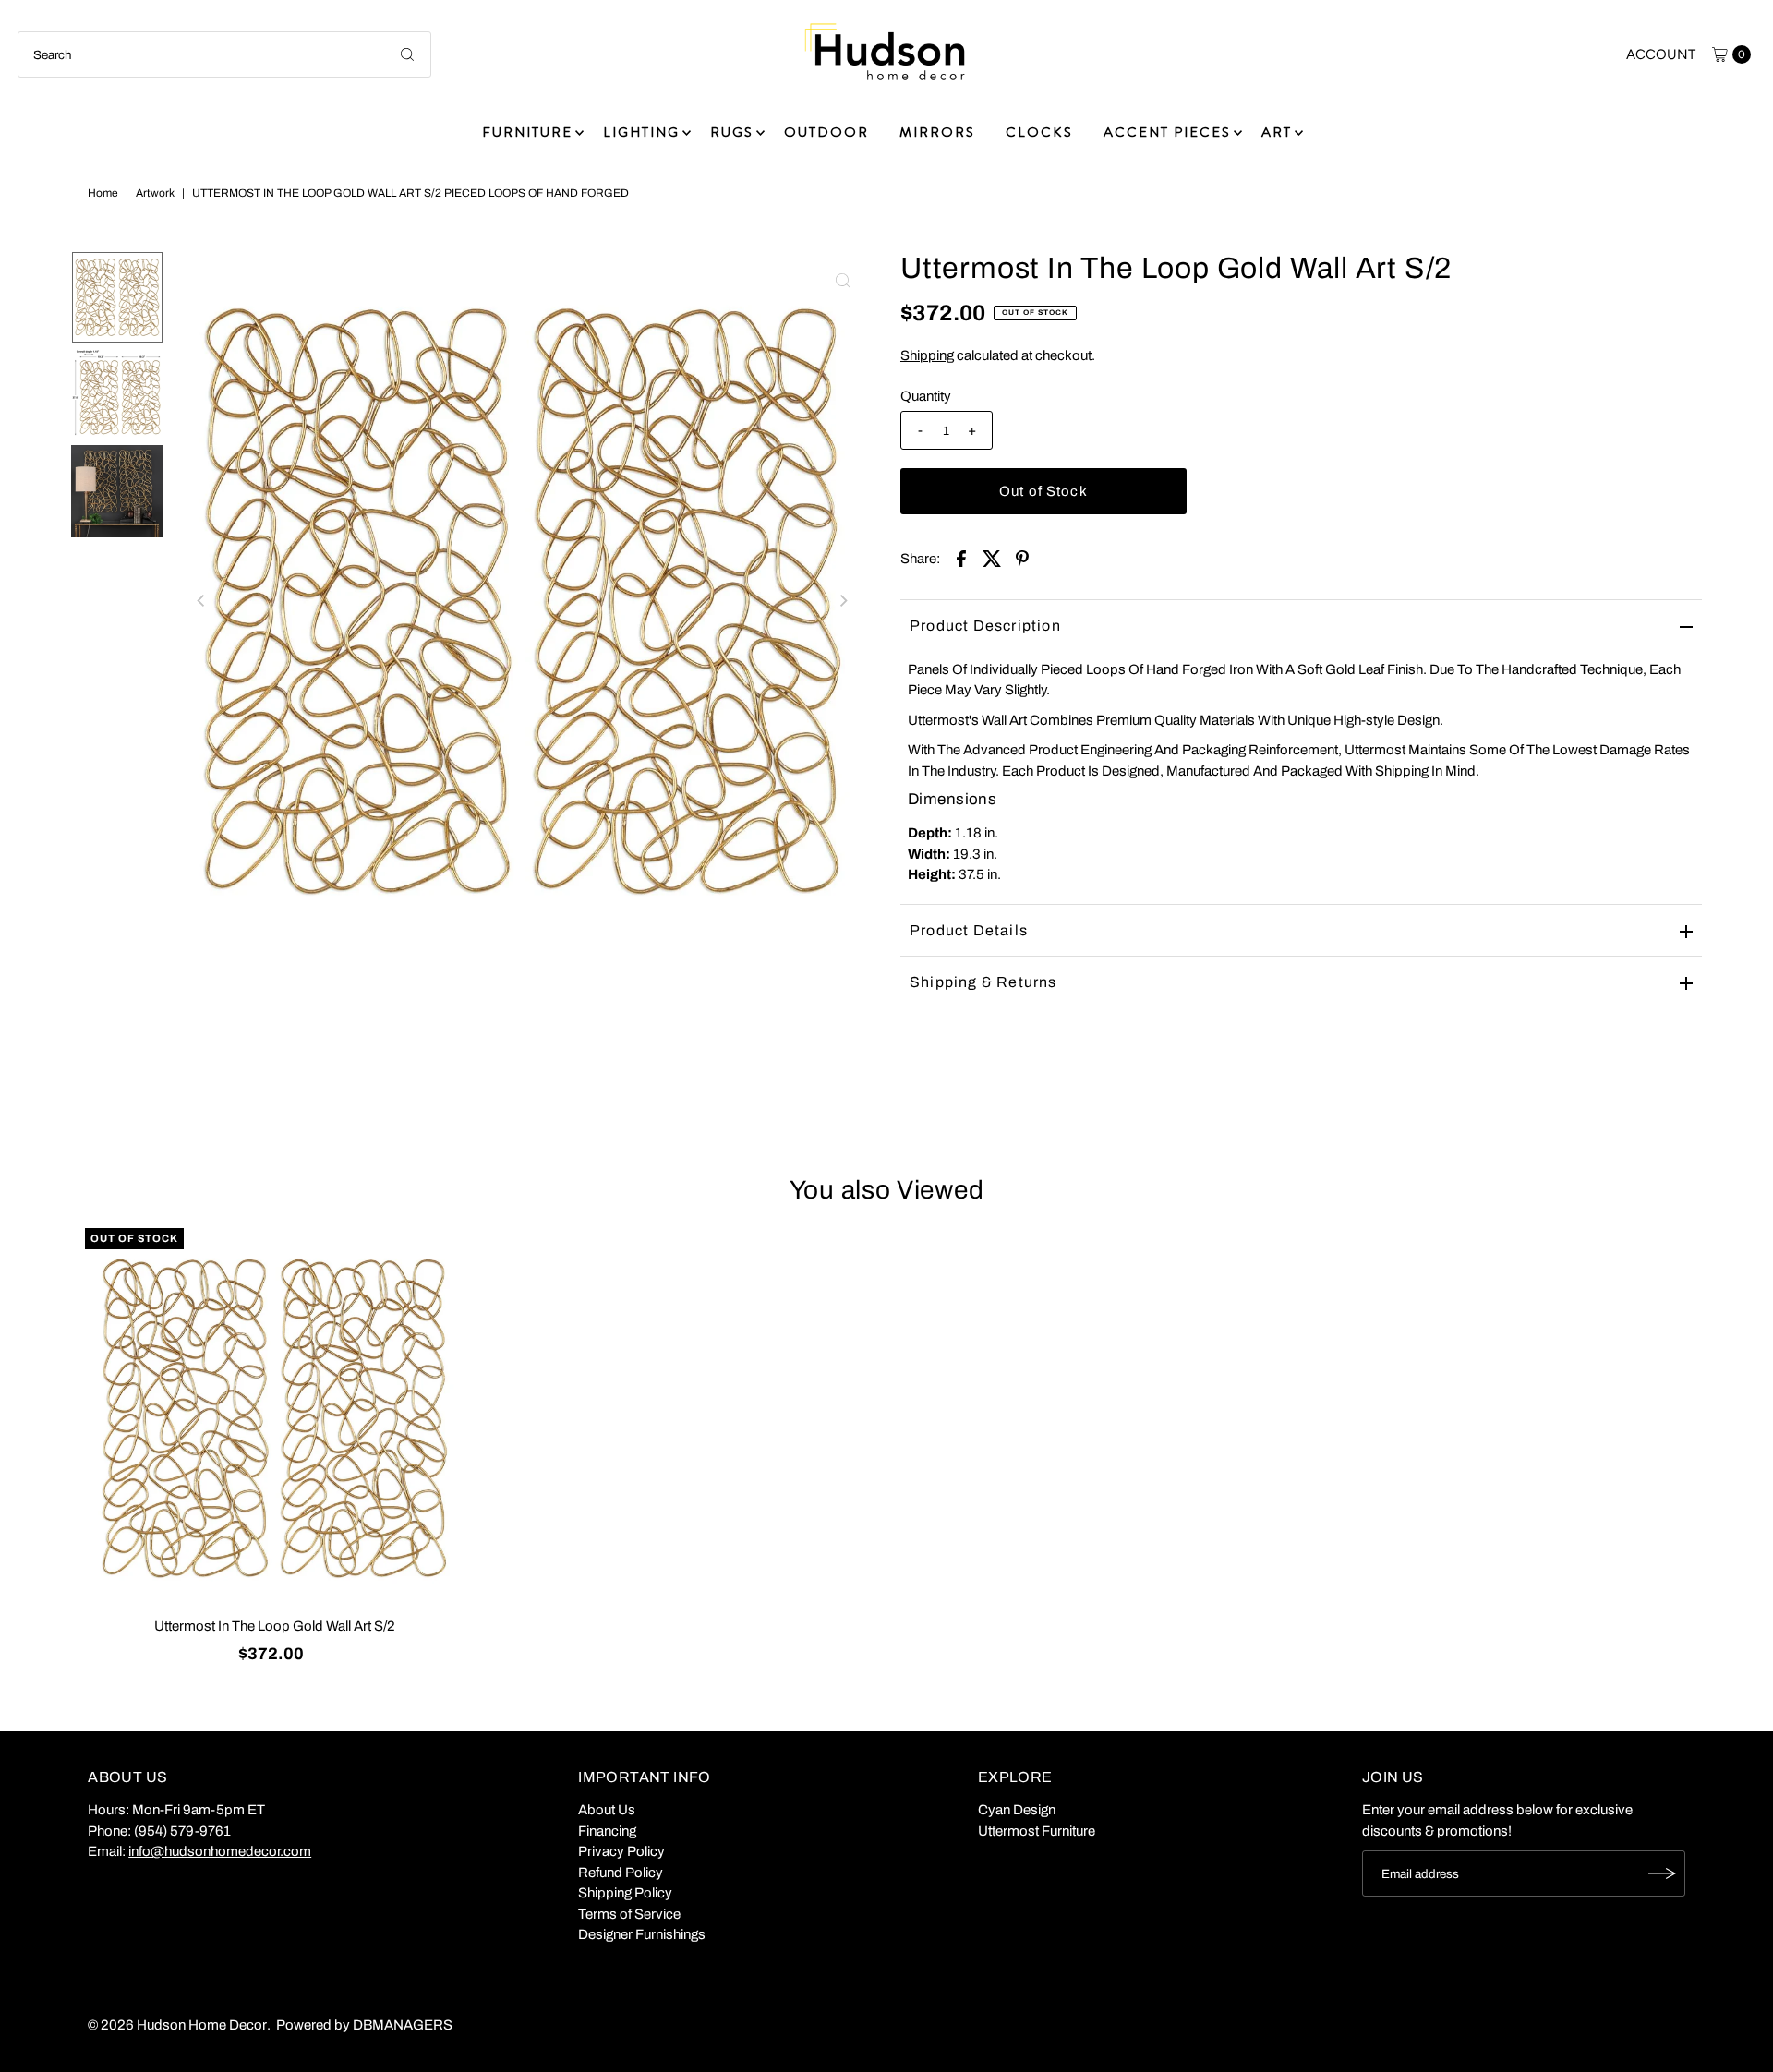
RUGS (732, 132)
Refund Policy (621, 1873)
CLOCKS (1039, 132)
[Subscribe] (1662, 1873)
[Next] (843, 601)
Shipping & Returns (983, 982)
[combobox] (224, 54)
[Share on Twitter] (992, 558)
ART (1277, 132)
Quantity (926, 396)
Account (1661, 54)
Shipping (927, 355)
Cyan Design (1017, 1810)
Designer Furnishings (642, 1934)
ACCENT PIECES (1167, 132)
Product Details (969, 930)
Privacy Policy (621, 1851)
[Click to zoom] (843, 281)
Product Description (985, 626)
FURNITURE (527, 132)
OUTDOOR (826, 132)
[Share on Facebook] (961, 558)
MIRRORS (937, 132)
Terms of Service (629, 1914)
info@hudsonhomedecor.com (220, 1851)
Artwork (155, 193)
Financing (607, 1831)
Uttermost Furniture (1037, 1831)
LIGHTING (641, 132)
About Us (607, 1810)
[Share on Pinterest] (1022, 558)
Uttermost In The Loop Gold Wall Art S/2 (275, 1626)
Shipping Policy (625, 1893)
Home (103, 193)
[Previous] (202, 601)
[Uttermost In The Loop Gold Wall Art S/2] (275, 1418)
